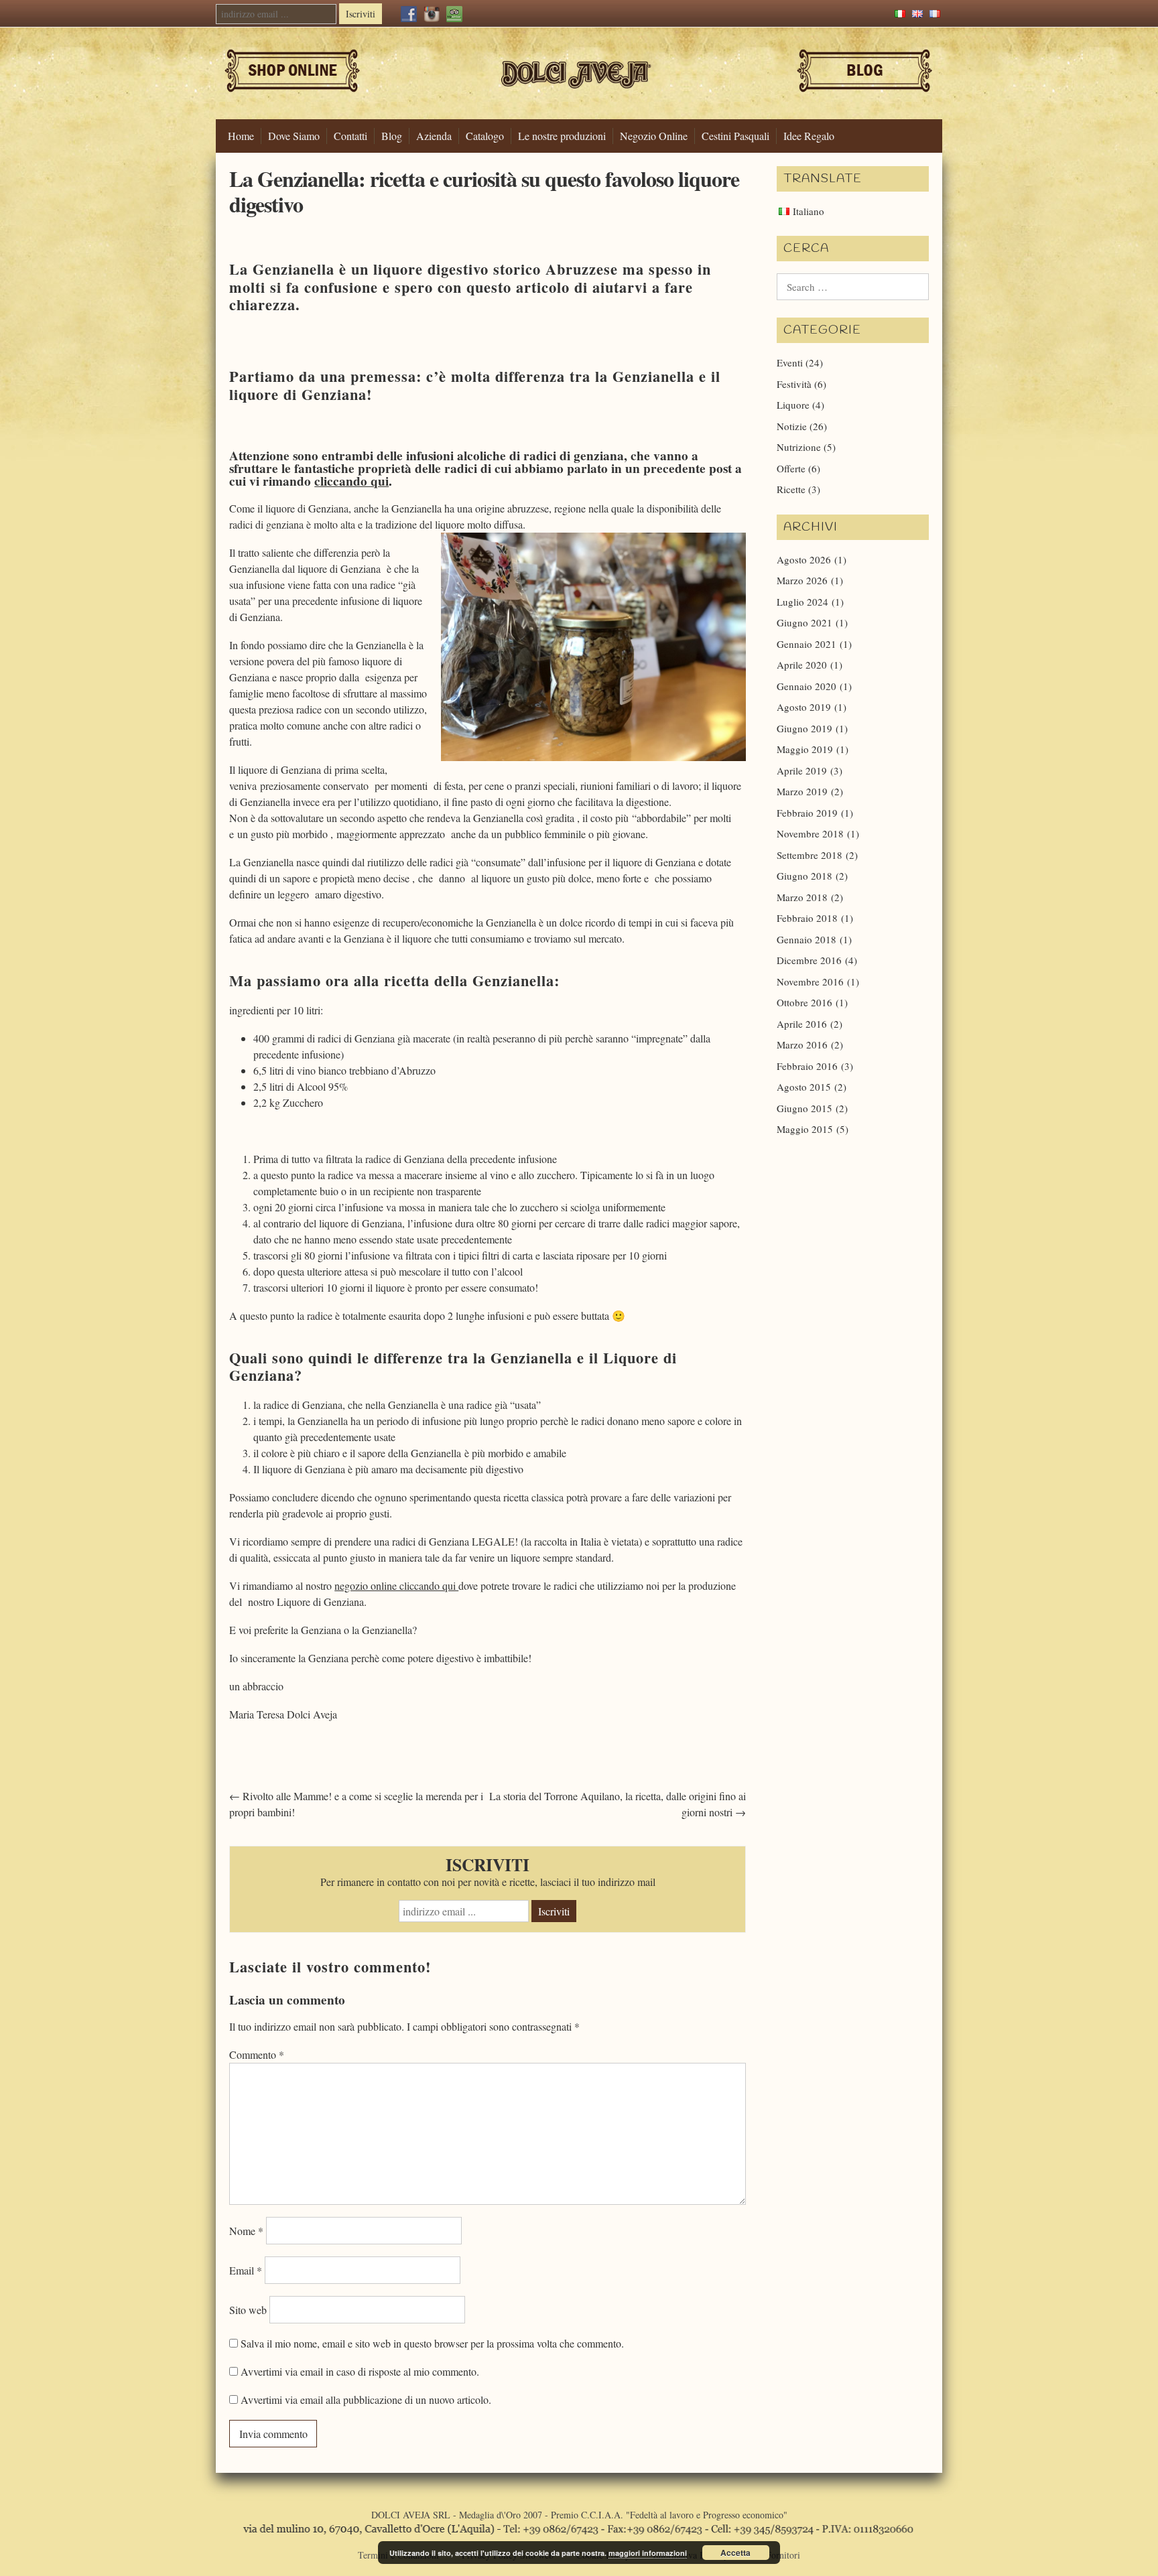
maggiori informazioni (648, 2553)
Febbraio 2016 (807, 1066)
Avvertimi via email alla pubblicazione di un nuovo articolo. (366, 2399)
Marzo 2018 (802, 897)
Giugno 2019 (805, 728)
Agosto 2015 (804, 1087)
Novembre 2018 (810, 833)
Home (241, 136)
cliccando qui (351, 481)
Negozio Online (654, 136)
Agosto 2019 (804, 707)
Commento (257, 2054)
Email (246, 2270)
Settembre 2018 (810, 855)
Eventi (790, 362)
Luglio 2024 (802, 602)
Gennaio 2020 (807, 686)
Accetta (735, 2553)
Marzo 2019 (802, 791)
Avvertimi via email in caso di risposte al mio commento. (360, 2371)
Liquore (793, 405)
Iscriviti (361, 14)
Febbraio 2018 (807, 918)
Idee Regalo (809, 136)
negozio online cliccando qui (396, 1585)
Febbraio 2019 (807, 813)
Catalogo (485, 136)
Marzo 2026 (802, 580)
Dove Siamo (294, 136)
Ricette (791, 489)
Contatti (350, 136)
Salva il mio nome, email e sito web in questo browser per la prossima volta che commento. (432, 2343)
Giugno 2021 (805, 622)
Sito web (248, 2310)
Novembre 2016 (810, 981)
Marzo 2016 (802, 1044)
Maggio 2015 (805, 1129)
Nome (246, 2231)
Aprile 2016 (802, 1024)
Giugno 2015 (805, 1108)
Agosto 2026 (804, 559)
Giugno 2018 (805, 876)
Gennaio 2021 (807, 644)
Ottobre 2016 (805, 1002)
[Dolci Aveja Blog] (865, 97)
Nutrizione (799, 447)
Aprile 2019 (802, 770)
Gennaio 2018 (807, 939)
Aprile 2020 (802, 665)
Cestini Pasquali (735, 136)
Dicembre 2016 (809, 960)
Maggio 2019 (805, 749)
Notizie (792, 426)
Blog (392, 136)
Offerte (791, 468)
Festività (794, 384)
